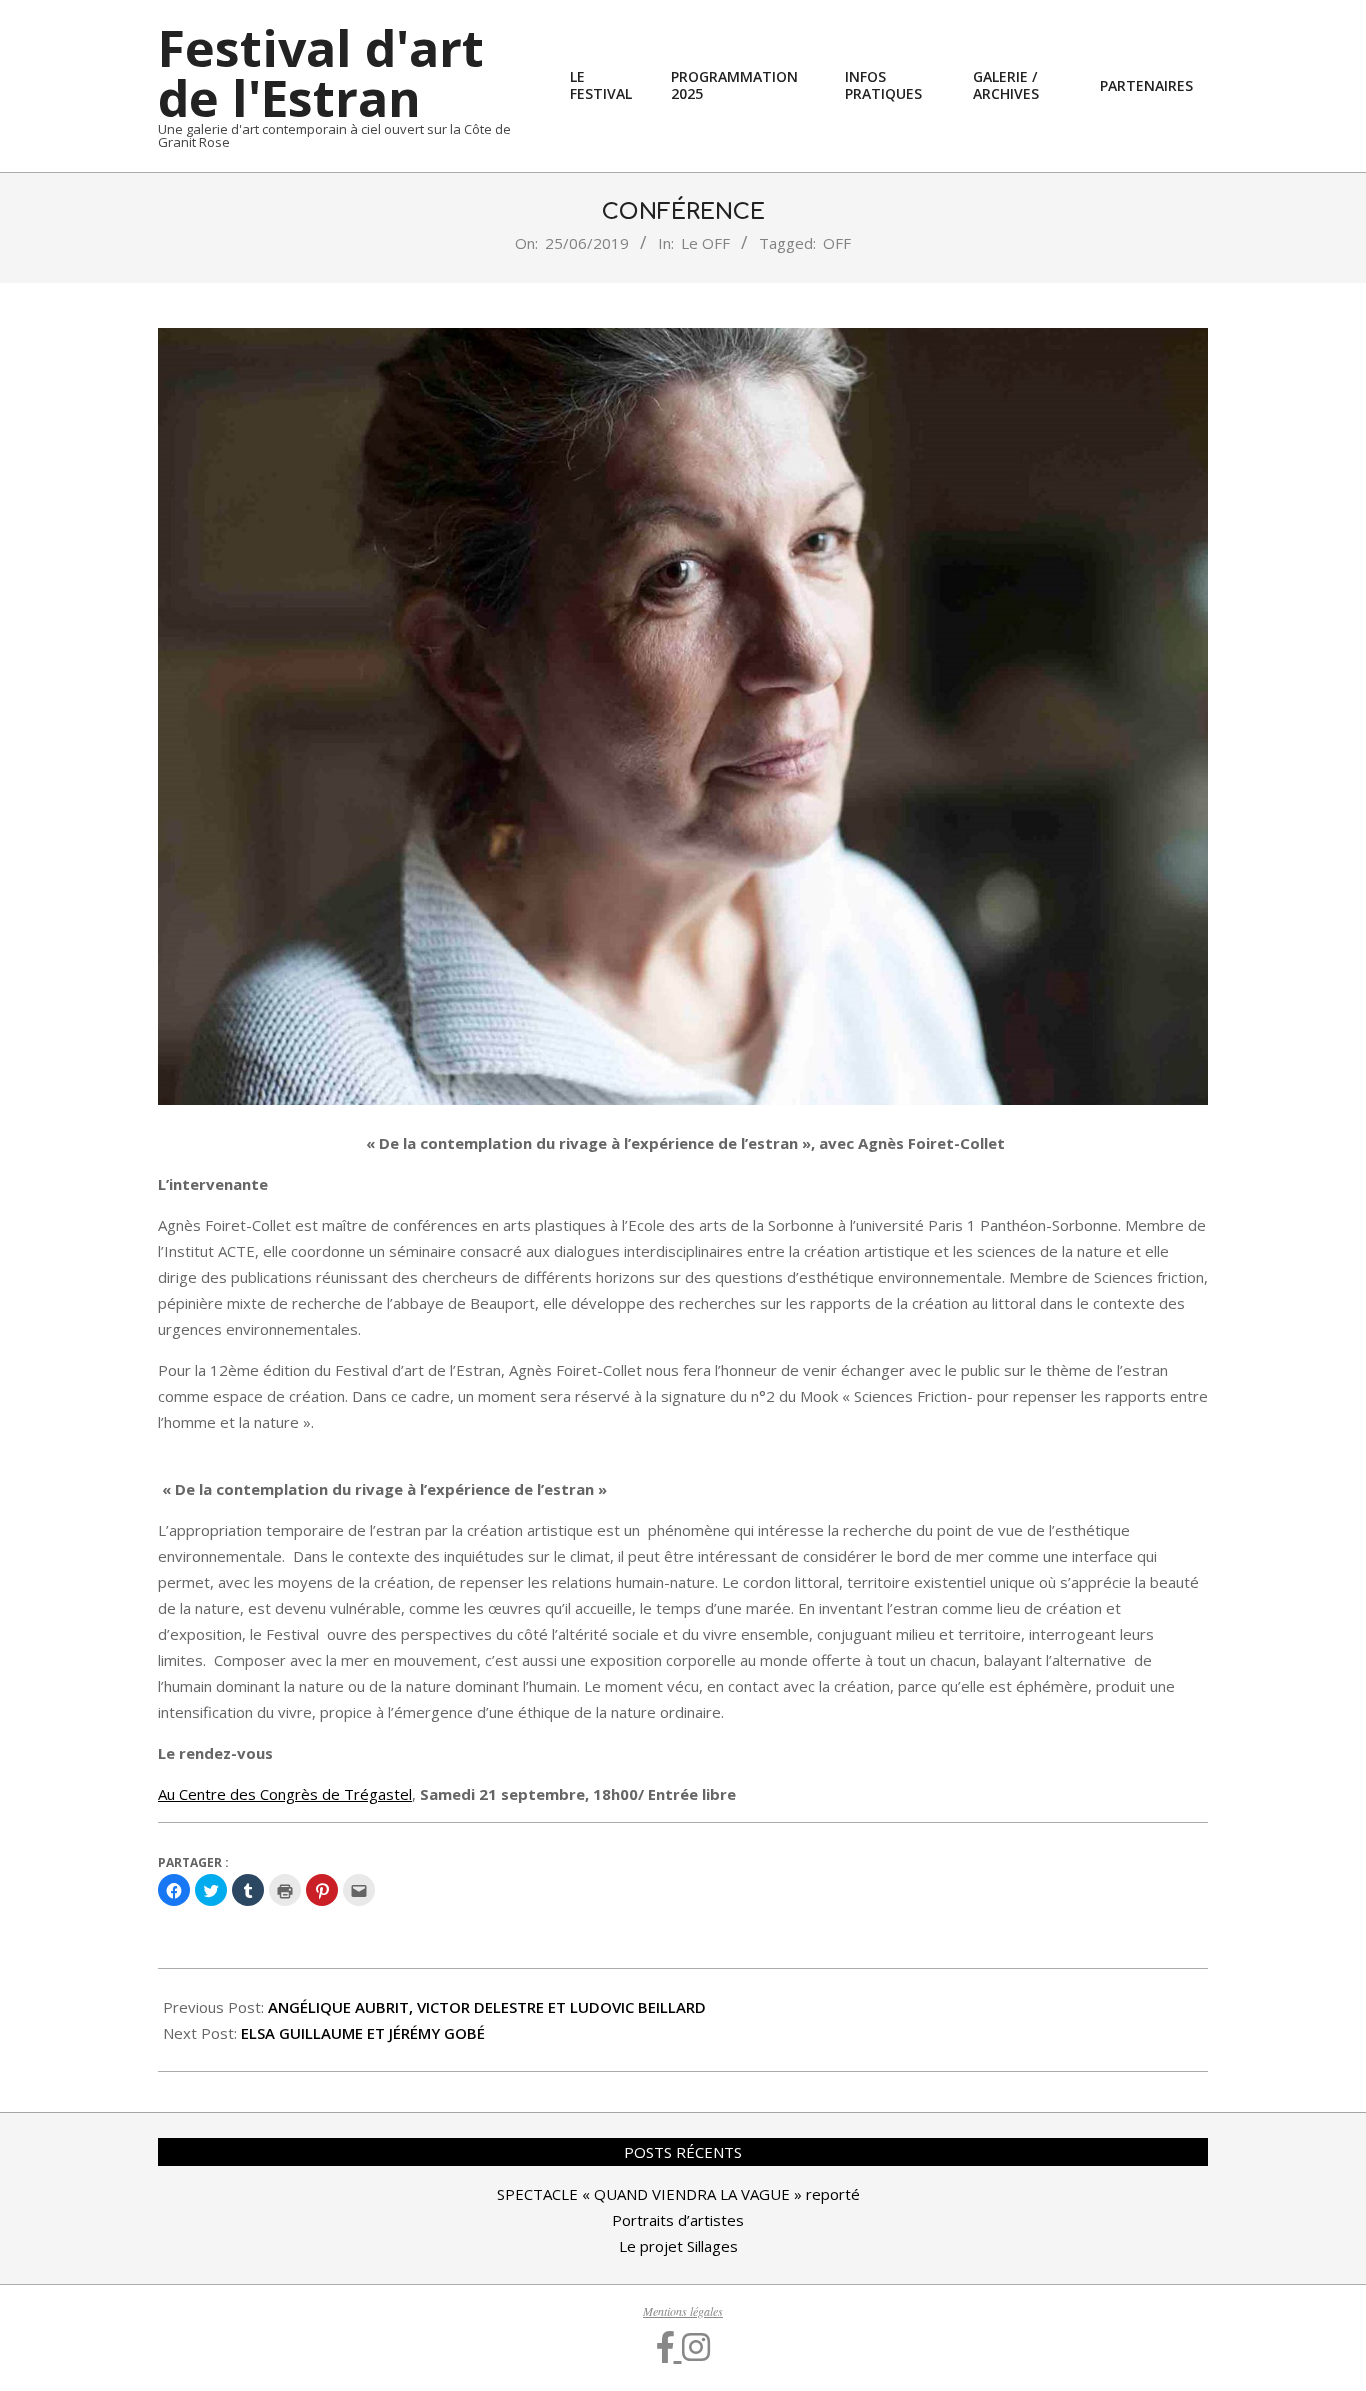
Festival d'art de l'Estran (321, 73)
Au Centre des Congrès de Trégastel (285, 1794)
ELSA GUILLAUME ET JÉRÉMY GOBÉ (363, 2033)
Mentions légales (683, 2311)
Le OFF (705, 243)
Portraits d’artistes (678, 2220)
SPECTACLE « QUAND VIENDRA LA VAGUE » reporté (678, 2194)
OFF (837, 243)
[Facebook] (669, 2346)
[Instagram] (696, 2346)
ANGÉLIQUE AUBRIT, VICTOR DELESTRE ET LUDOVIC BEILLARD (487, 2007)
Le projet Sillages (678, 2246)
